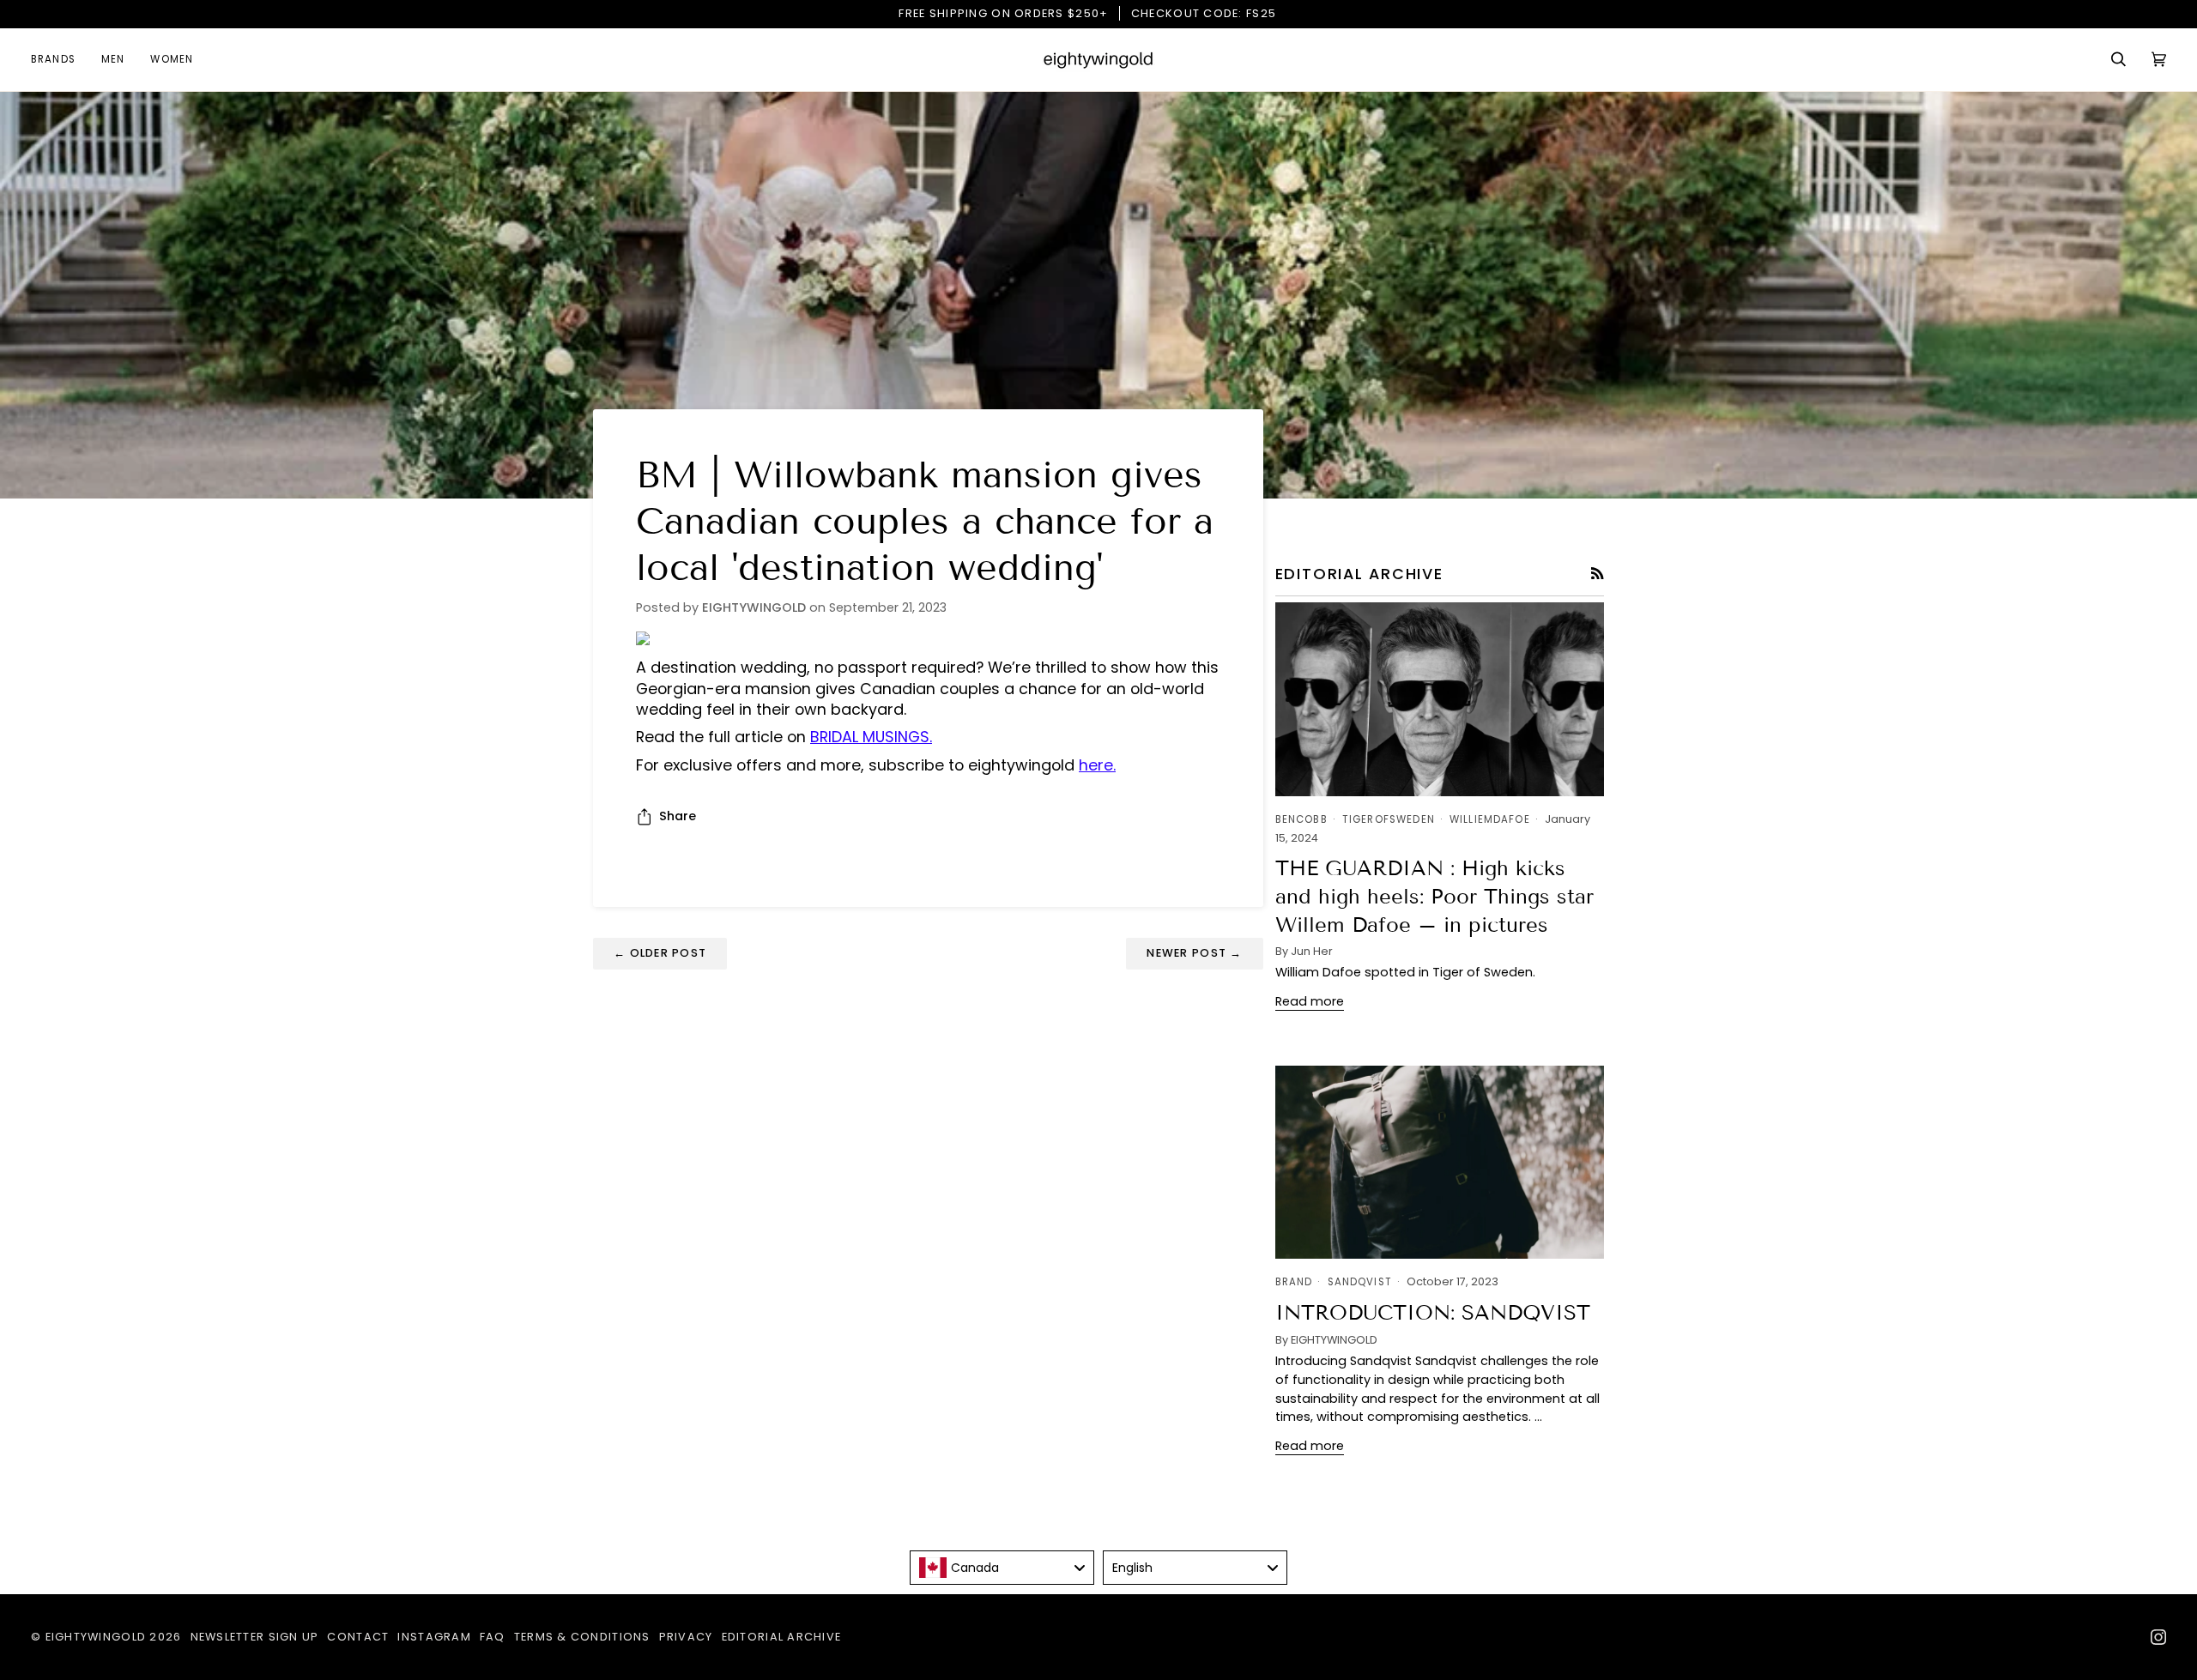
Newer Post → (1194, 953)
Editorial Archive (782, 1637)
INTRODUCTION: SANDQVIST (1433, 1312)
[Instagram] (2158, 1637)
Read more (1310, 1001)
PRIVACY (686, 1637)
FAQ (493, 1637)
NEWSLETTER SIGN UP (255, 1637)
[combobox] (1002, 1568)
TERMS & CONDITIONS (582, 1637)
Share (678, 816)
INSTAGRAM (434, 1637)
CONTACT (358, 1637)
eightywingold (96, 1637)
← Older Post (660, 953)
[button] (60, 60)
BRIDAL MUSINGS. (871, 737)
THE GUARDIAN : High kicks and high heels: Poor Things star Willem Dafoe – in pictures (1434, 896)
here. (1097, 765)
